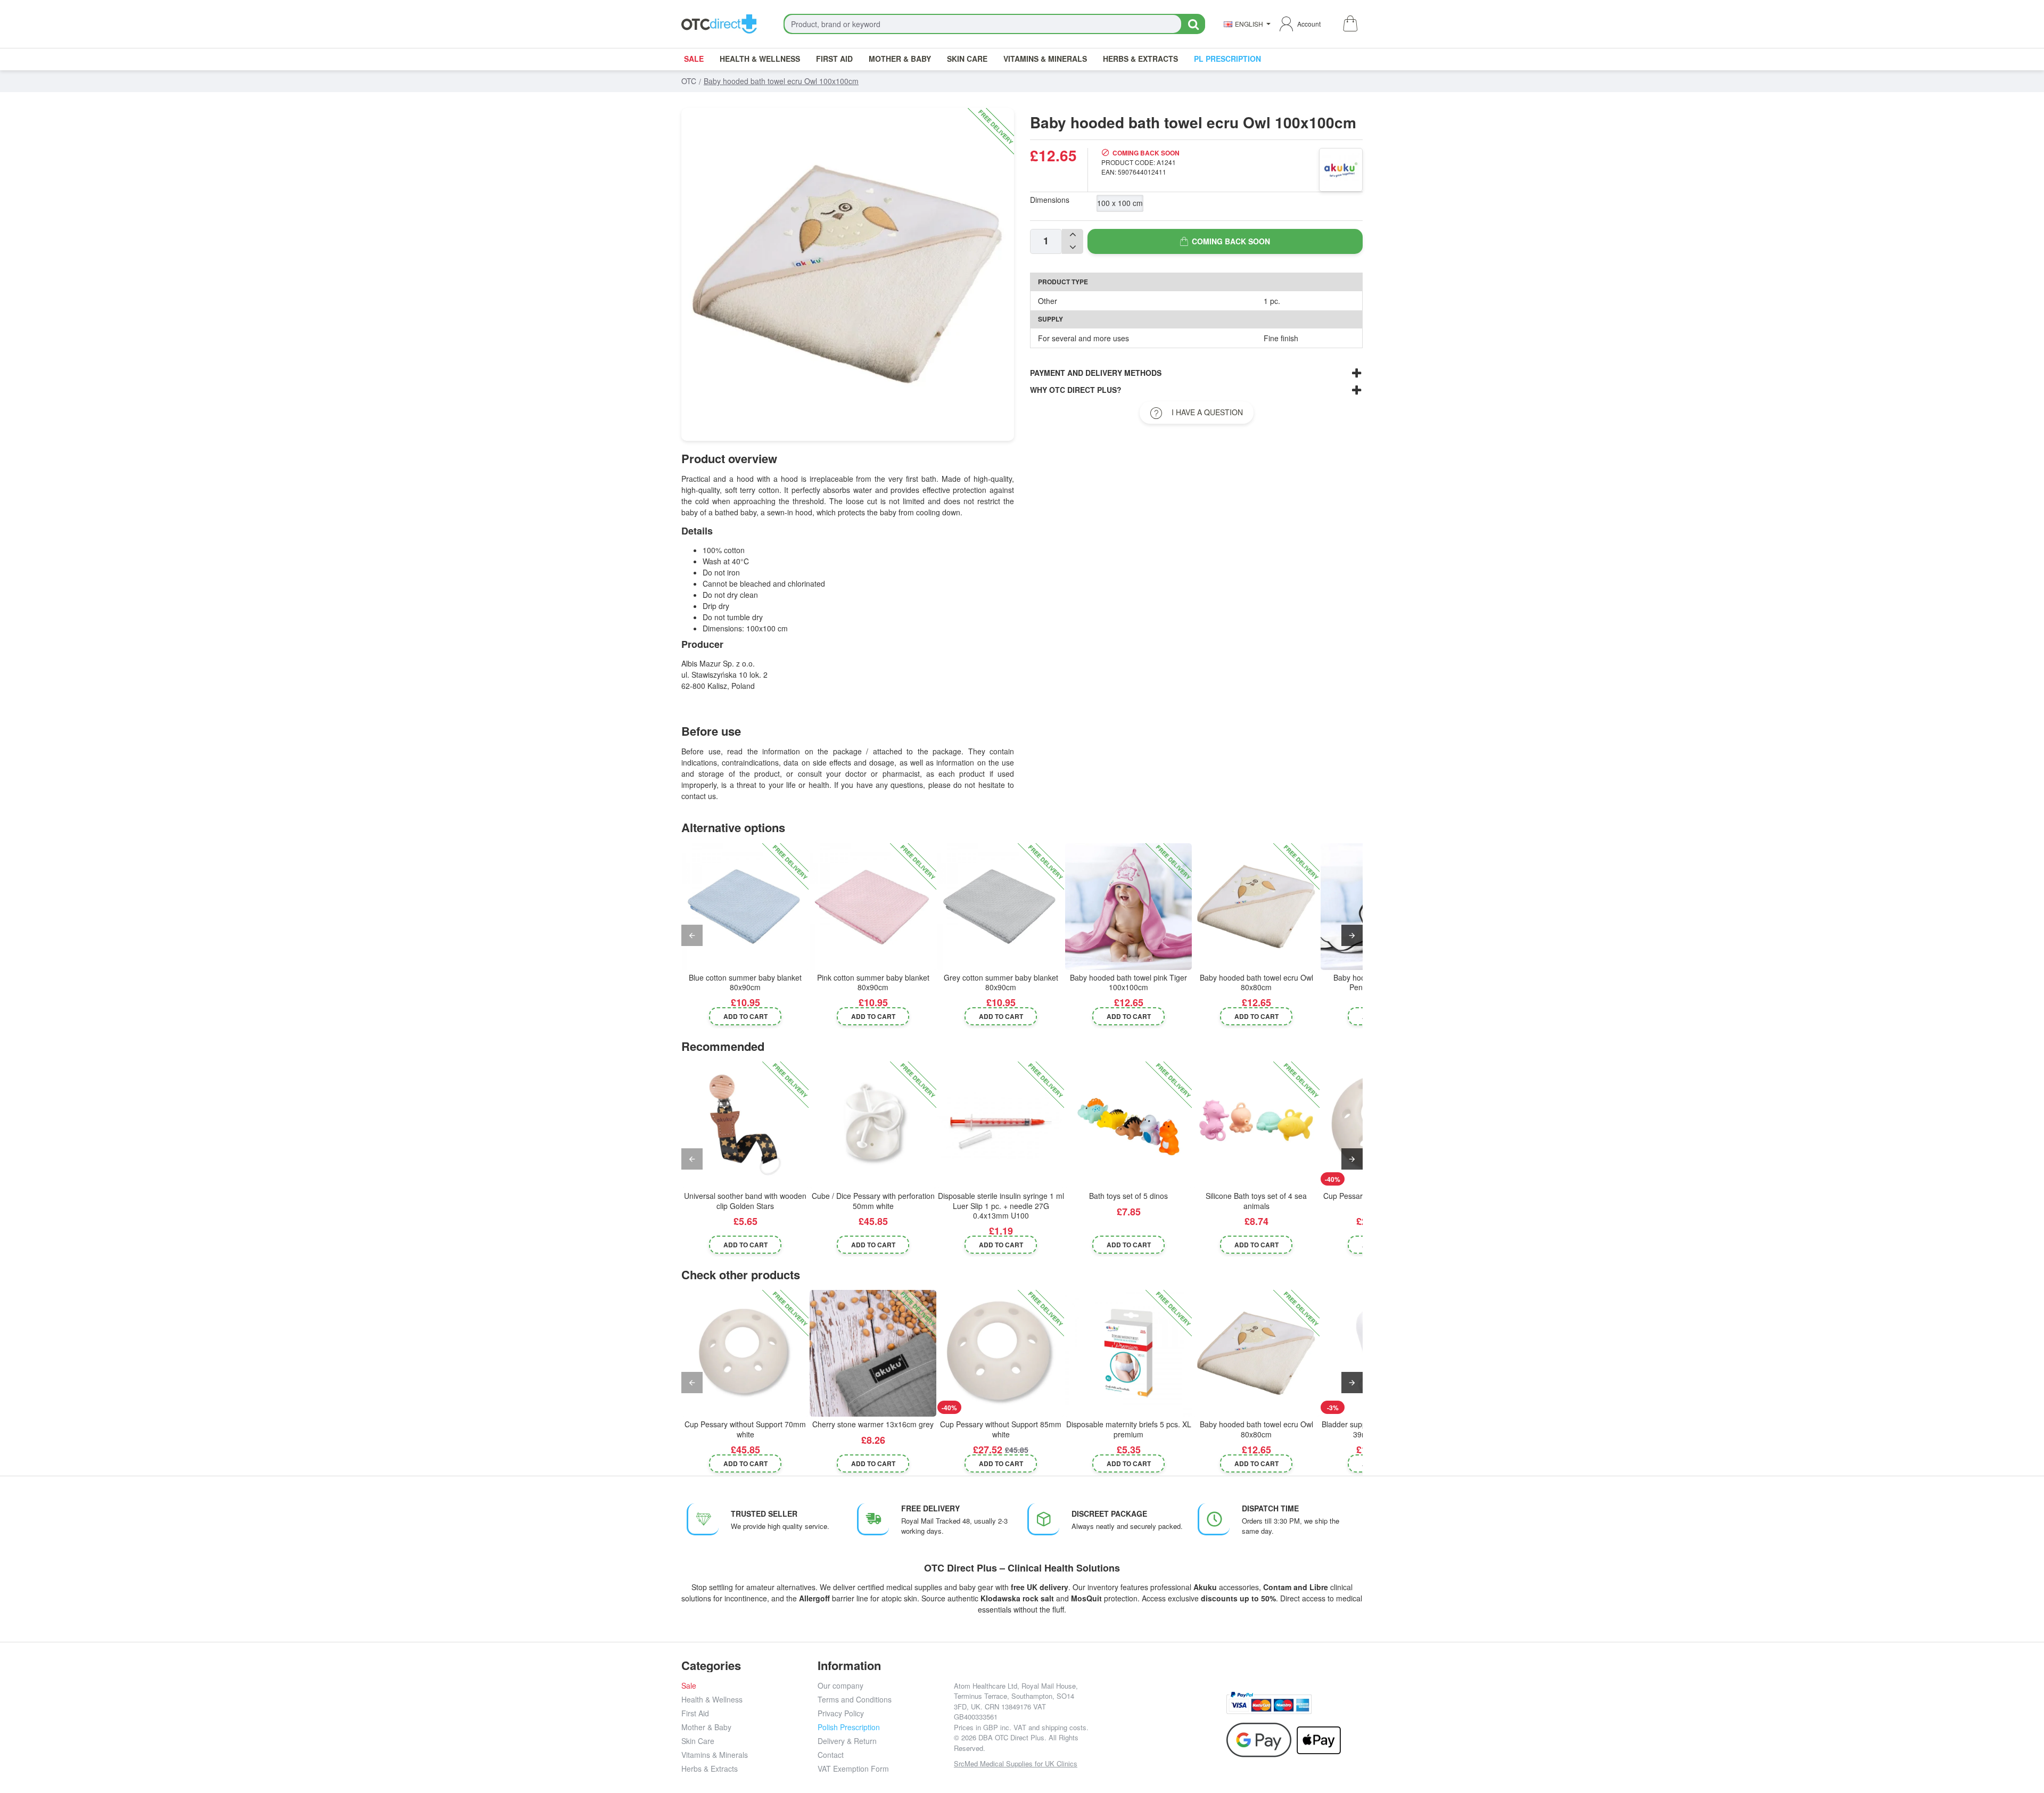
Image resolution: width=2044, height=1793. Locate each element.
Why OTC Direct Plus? (1076, 390)
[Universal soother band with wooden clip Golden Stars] (745, 1125)
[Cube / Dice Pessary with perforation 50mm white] (873, 1125)
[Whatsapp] (1206, 1711)
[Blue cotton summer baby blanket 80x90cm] (745, 907)
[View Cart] (1350, 24)
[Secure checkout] (1269, 1703)
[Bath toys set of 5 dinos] (1128, 1125)
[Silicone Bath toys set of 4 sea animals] (1256, 1125)
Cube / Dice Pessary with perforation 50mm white (873, 1201)
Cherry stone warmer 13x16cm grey (873, 1424)
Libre (1319, 1587)
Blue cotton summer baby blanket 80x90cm (745, 982)
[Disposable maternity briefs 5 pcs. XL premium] (1128, 1353)
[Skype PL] (1159, 1735)
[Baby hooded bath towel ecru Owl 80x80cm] (1256, 907)
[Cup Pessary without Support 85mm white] (1001, 1353)
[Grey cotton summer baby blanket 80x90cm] (1001, 907)
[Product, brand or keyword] (1193, 24)
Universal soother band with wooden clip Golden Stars (745, 1201)
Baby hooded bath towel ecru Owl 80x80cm (1256, 982)
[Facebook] (1111, 1711)
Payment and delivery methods (1096, 373)
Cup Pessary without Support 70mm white (745, 1429)
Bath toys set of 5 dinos (1128, 1196)
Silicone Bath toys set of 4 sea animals (1256, 1201)
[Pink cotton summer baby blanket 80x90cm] (873, 907)
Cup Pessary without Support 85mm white (1001, 1429)
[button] (745, 1016)
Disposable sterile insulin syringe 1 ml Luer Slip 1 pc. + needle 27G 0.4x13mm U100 (1001, 1206)
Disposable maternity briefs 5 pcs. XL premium (1129, 1429)
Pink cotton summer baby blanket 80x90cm (873, 982)
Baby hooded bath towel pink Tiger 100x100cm (1128, 982)
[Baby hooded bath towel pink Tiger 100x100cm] (1128, 907)
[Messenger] (1182, 1711)
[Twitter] (1159, 1711)
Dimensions (1050, 200)
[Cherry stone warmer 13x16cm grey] (873, 1353)
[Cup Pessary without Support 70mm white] (745, 1353)
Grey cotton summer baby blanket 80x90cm (1001, 982)
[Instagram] (1135, 1711)
